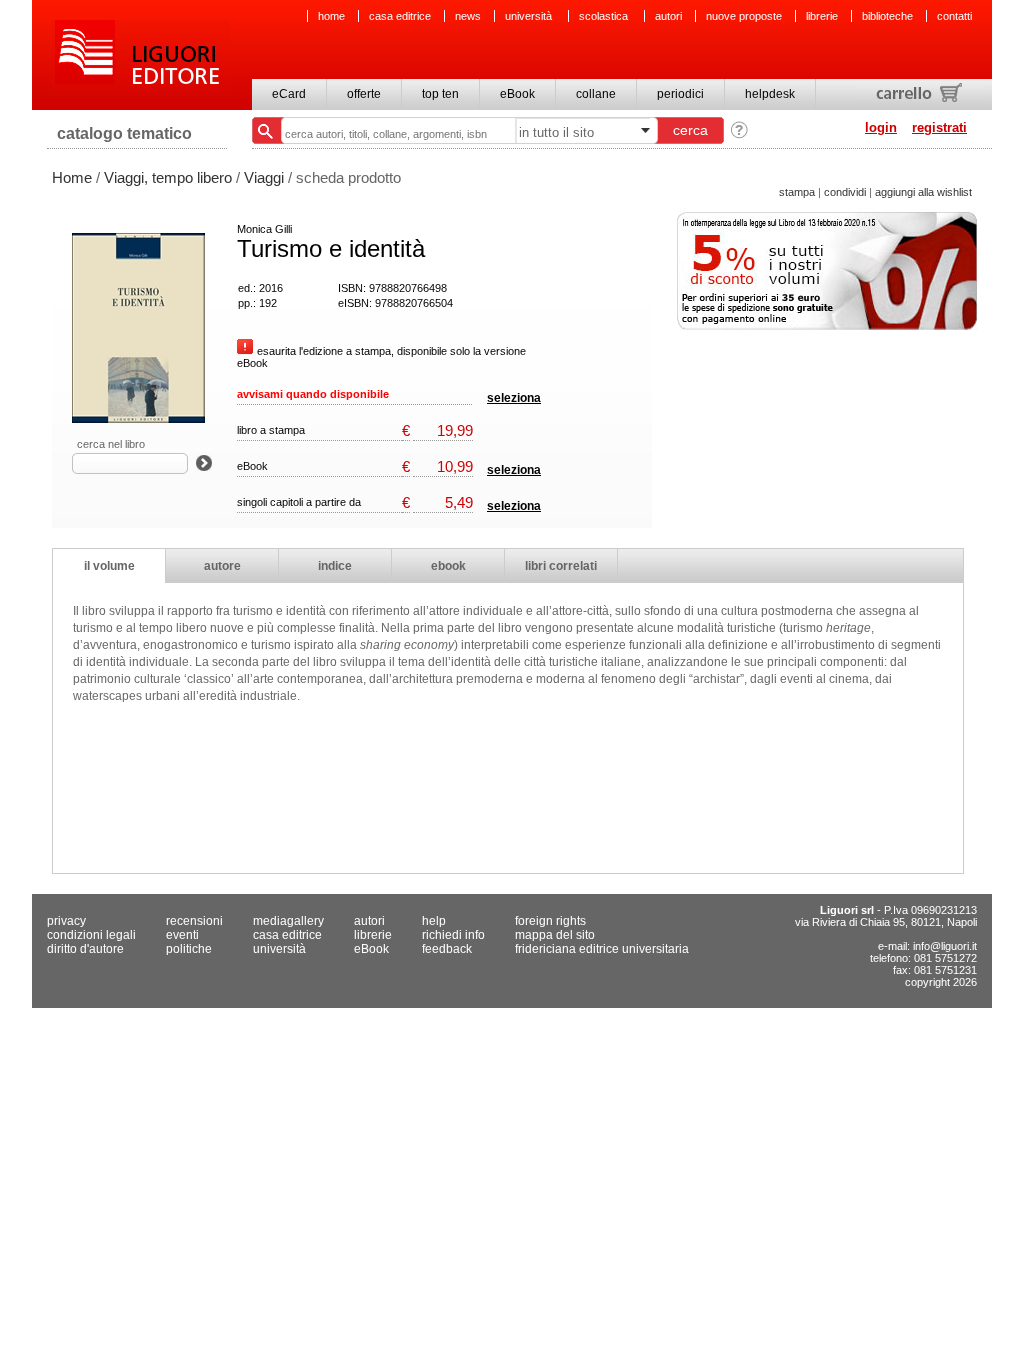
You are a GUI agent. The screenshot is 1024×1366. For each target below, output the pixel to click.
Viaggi (264, 177)
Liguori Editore (141, 55)
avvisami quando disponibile (313, 394)
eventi (182, 935)
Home (72, 177)
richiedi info (453, 935)
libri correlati (561, 566)
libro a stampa (271, 430)
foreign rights (550, 921)
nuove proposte (744, 16)
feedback (447, 949)
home (331, 16)
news (468, 16)
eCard (289, 94)
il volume (109, 566)
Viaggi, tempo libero (168, 177)
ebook (448, 566)
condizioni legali (91, 935)
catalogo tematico (124, 133)
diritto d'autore (85, 949)
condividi (845, 192)
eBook (517, 94)
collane (596, 94)
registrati (939, 127)
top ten (440, 94)
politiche (189, 949)
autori (668, 16)
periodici (680, 94)
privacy (66, 921)
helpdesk (770, 94)
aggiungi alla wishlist (923, 192)
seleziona (514, 398)
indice (335, 566)
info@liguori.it (945, 946)
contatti (954, 16)
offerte (364, 94)
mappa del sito (555, 935)
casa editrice (400, 16)
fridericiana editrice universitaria (602, 949)
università (530, 16)
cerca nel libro (111, 444)
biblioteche (887, 16)
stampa (797, 192)
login (881, 127)
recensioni (194, 921)
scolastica (605, 16)
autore (222, 566)
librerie (822, 16)
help (434, 921)
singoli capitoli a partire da (299, 502)
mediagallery (288, 921)
